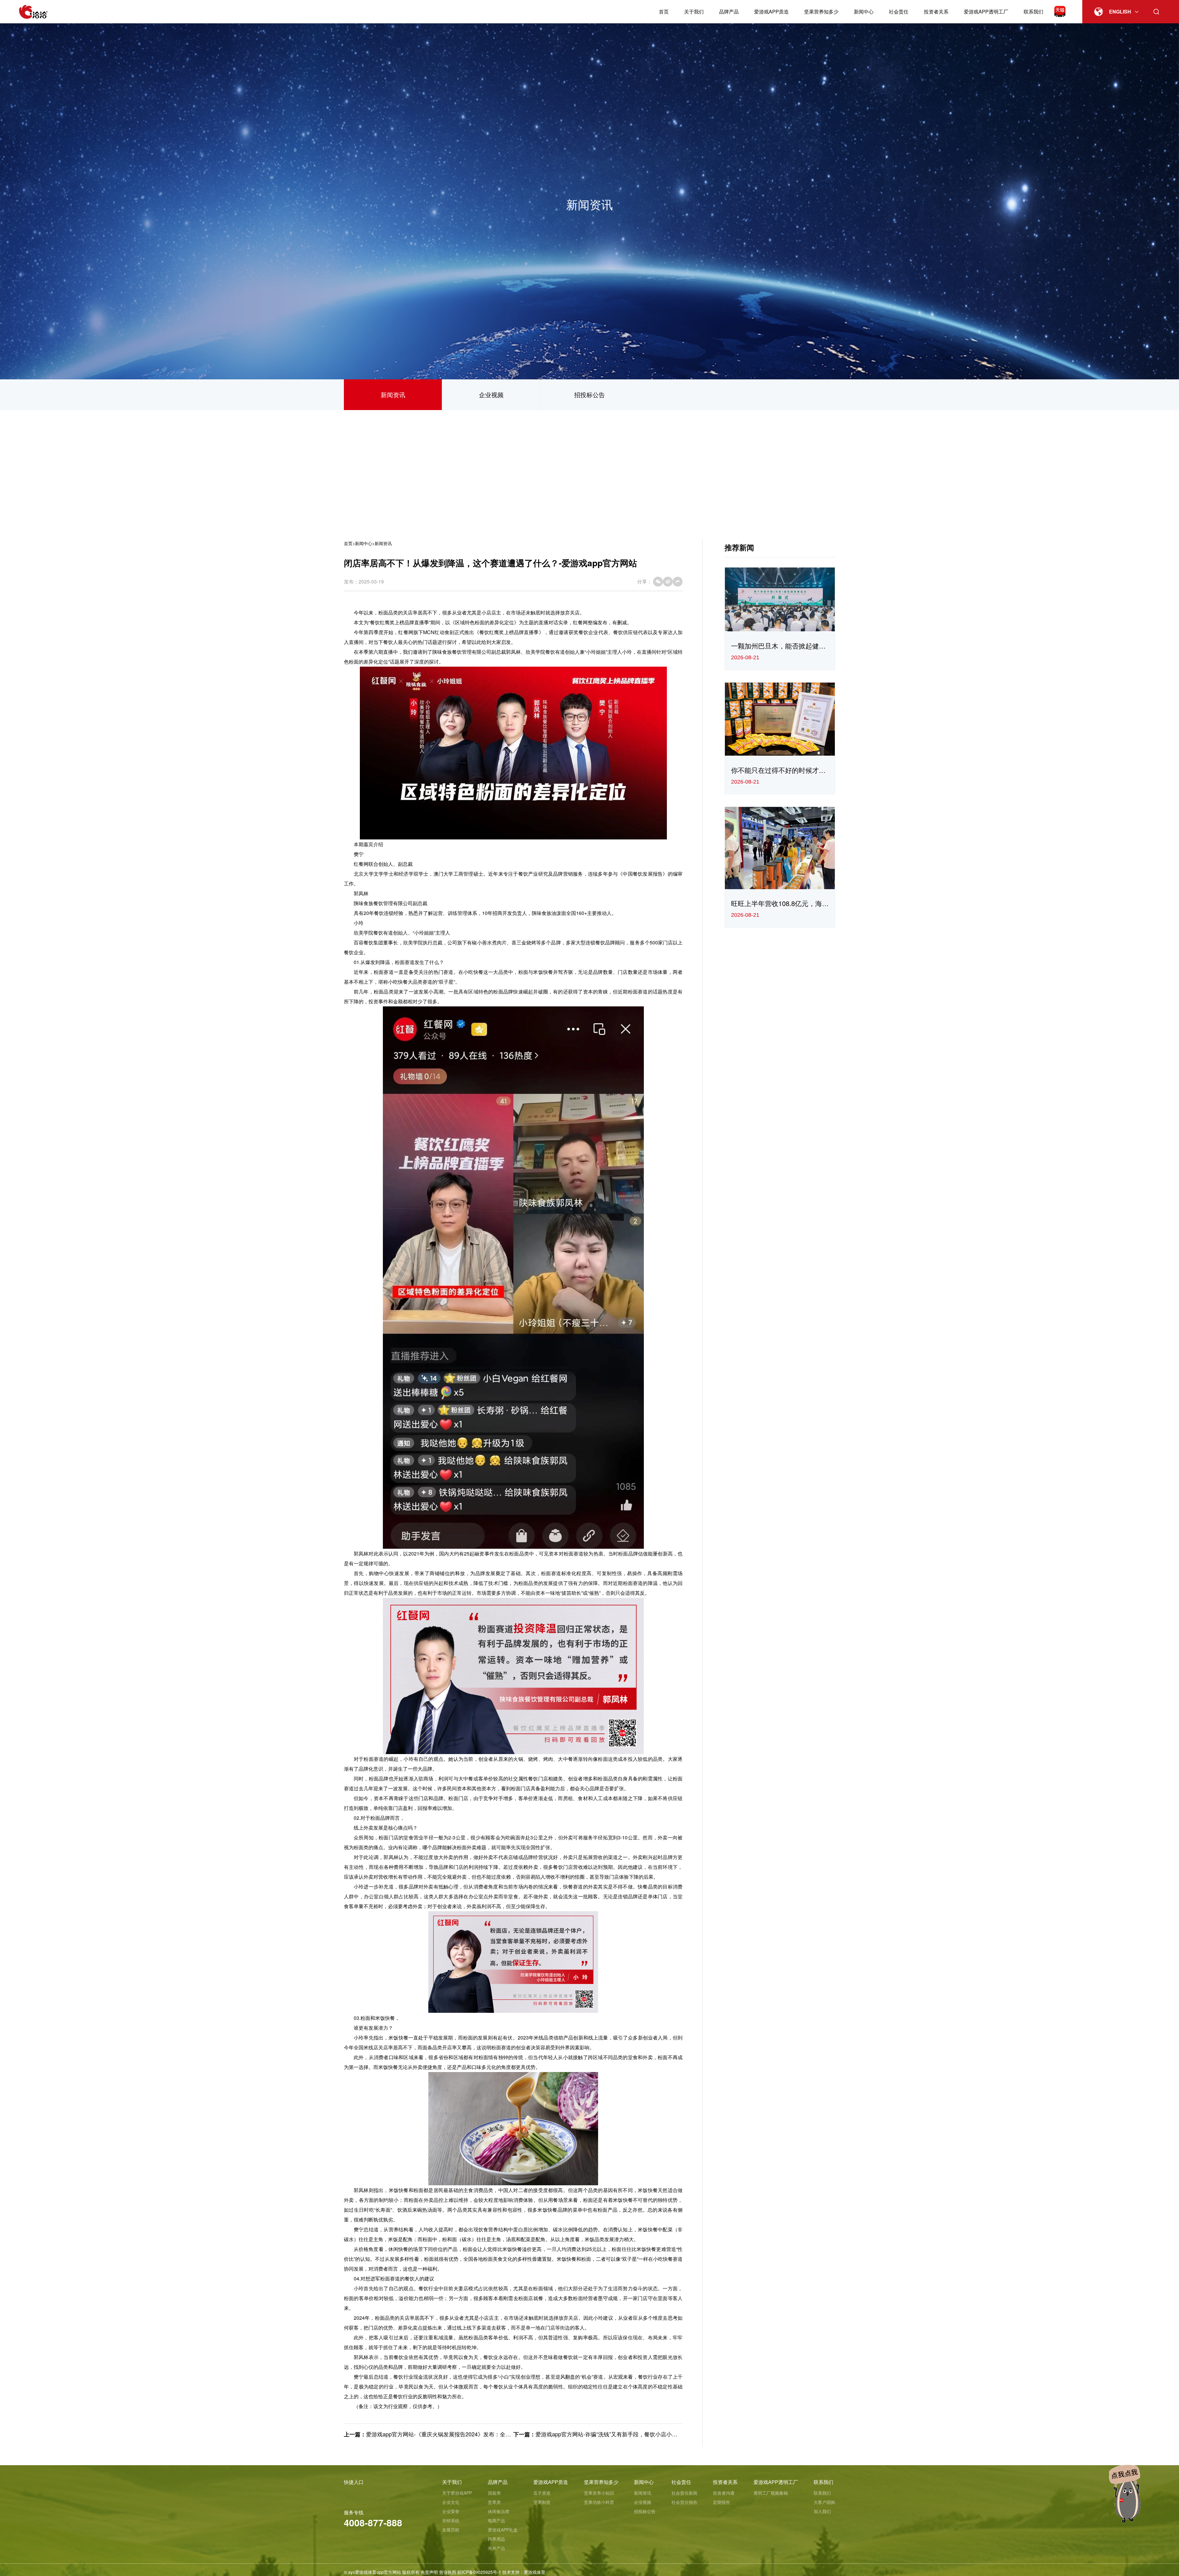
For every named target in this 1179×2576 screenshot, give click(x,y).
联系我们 (1033, 12)
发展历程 (451, 2530)
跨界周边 (496, 2539)
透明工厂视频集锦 (771, 2493)
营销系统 (451, 2520)
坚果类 (494, 2502)
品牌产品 (729, 12)
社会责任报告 (684, 2502)
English (1120, 12)
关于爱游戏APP (457, 2493)
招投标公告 (589, 395)
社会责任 (899, 12)
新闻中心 (864, 12)
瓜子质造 (542, 2493)
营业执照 (448, 2572)
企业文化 (451, 2502)
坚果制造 (542, 2502)
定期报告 (722, 2502)
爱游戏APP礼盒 (503, 2530)
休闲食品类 (499, 2511)
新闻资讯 (393, 395)
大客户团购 (824, 2502)
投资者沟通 (724, 2493)
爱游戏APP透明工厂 (986, 12)
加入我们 (822, 2511)
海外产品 (496, 2548)
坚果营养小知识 (599, 2493)
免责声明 (429, 2572)
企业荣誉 (451, 2511)
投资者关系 (936, 12)
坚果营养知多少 (821, 12)
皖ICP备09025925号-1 (479, 2572)
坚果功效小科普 (599, 2502)
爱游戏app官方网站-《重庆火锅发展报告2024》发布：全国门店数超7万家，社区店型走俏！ (479, 2434)
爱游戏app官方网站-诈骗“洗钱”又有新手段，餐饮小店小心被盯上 (615, 2434)
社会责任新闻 (684, 2493)
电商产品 (496, 2520)
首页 (664, 12)
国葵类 (494, 2493)
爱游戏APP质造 (771, 12)
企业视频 (491, 395)
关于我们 (694, 12)
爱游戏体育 (535, 2572)
